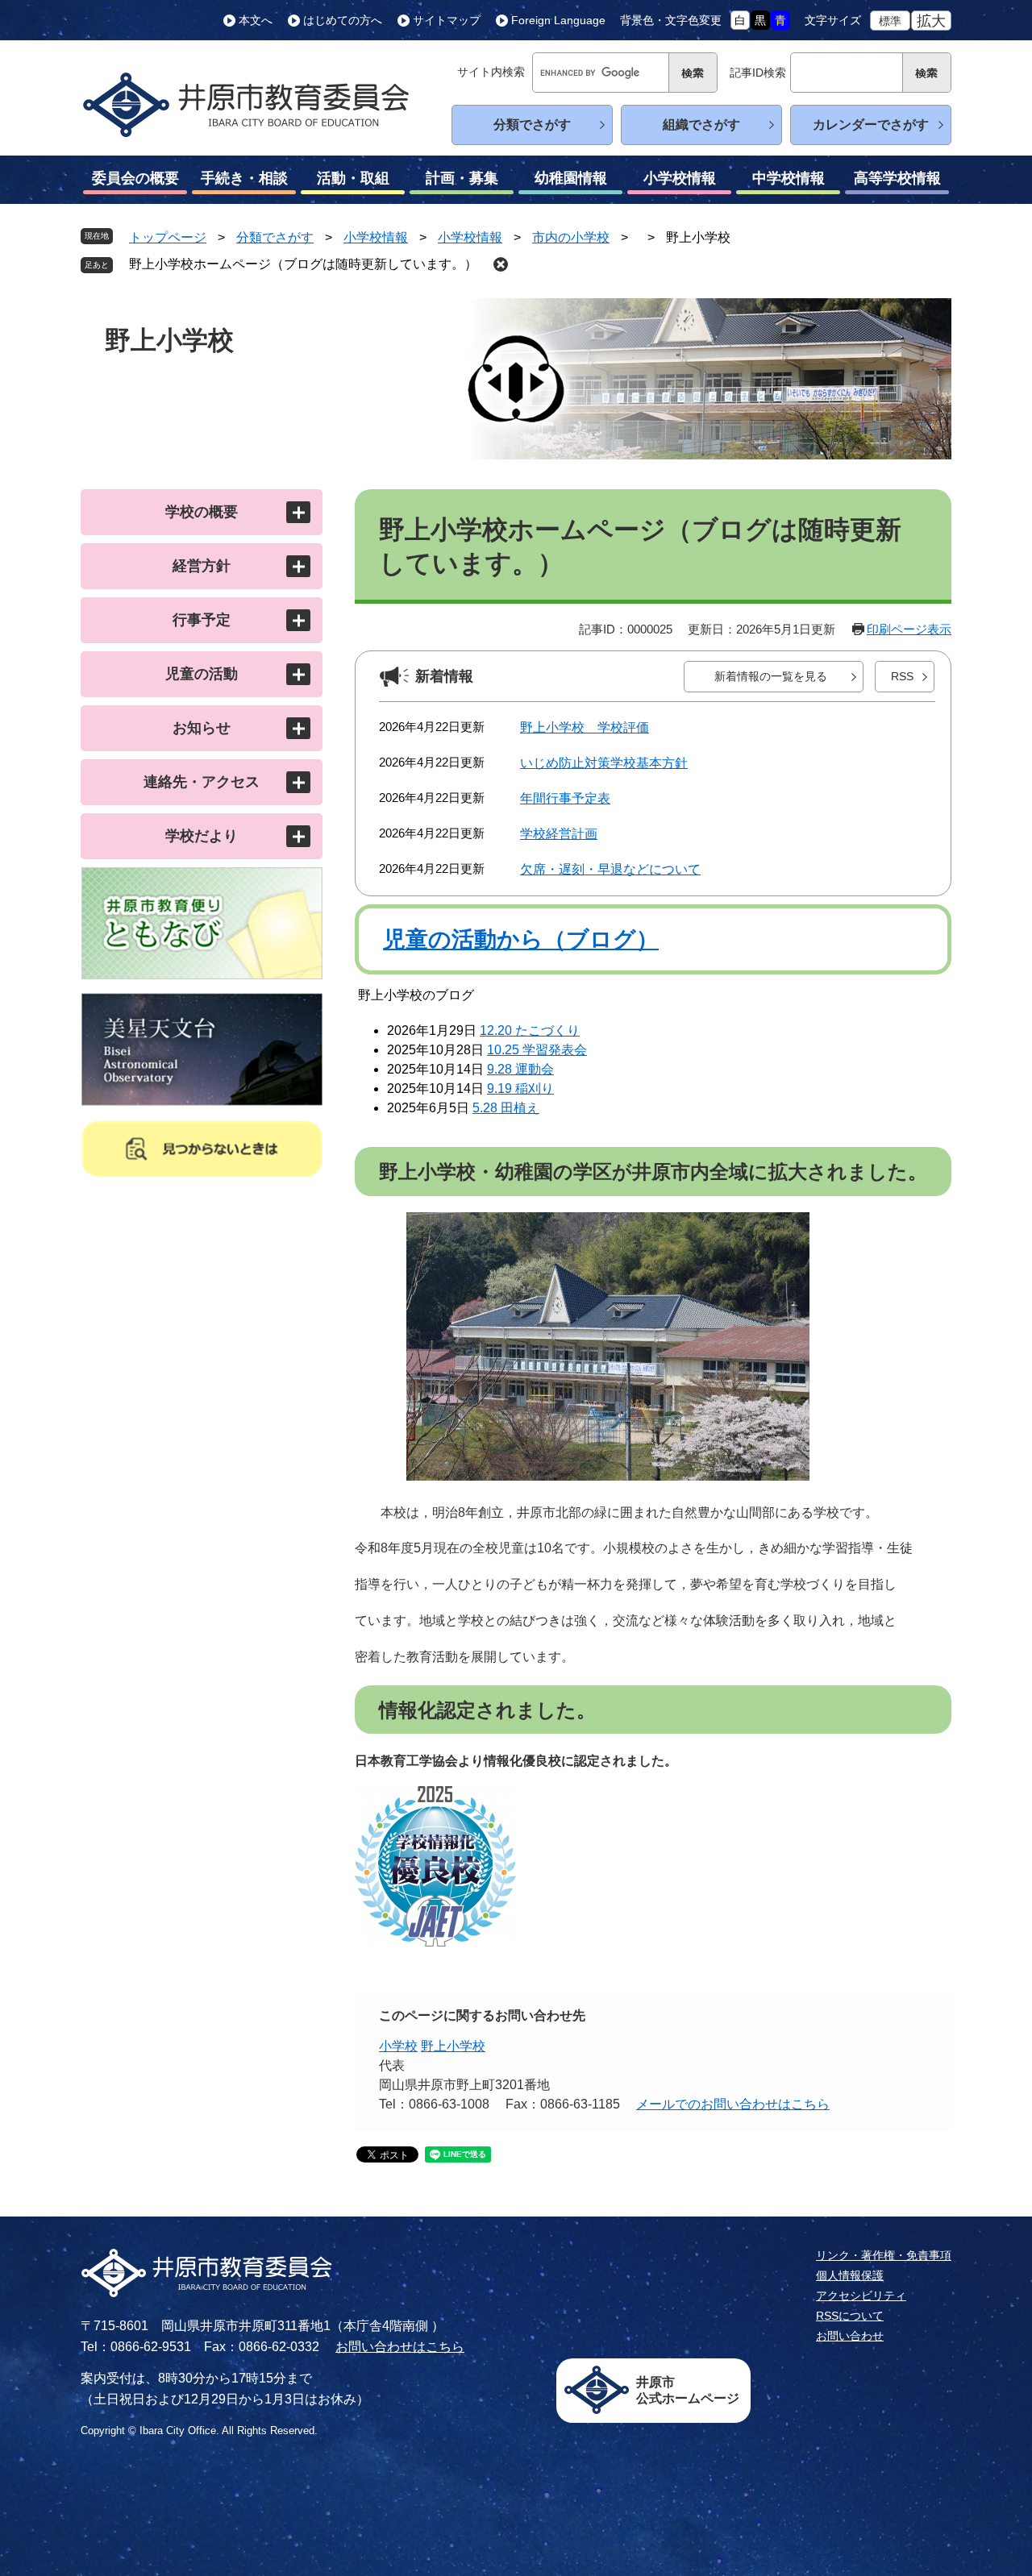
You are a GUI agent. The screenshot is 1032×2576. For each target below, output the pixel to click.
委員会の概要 (135, 178)
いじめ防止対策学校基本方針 (604, 763)
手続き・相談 (244, 178)
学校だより (202, 836)
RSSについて (850, 2316)
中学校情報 (789, 178)
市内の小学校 (571, 237)
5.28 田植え (506, 1108)
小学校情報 (680, 178)
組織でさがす (701, 125)
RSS (902, 676)
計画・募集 (462, 178)
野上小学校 (453, 2046)
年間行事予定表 (565, 798)
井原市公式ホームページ (688, 2390)
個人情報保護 (850, 2275)
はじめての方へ (343, 20)
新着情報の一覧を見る (771, 676)
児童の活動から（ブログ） (521, 939)
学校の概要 (202, 512)
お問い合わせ (850, 2336)
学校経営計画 (559, 834)
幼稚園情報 (571, 178)
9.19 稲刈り (520, 1089)
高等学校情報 (897, 178)
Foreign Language (558, 20)
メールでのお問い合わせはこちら (733, 2104)
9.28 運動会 (520, 1069)
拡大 (931, 21)
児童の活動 (202, 674)
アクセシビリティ (861, 2296)
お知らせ (202, 728)
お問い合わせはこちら (400, 2347)
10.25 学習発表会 (537, 1050)
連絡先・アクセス (202, 782)
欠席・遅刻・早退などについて (610, 869)
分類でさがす (532, 125)
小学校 (398, 2046)
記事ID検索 (758, 73)
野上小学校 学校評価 (585, 727)
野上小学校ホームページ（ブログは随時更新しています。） (303, 264)
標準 (890, 21)
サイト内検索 (491, 72)
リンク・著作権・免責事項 (884, 2255)
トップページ (168, 237)
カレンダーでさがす (871, 125)
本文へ (256, 20)
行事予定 (202, 620)
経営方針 (202, 566)
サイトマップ (447, 20)
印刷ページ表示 (909, 629)
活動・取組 (353, 178)
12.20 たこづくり (530, 1030)
